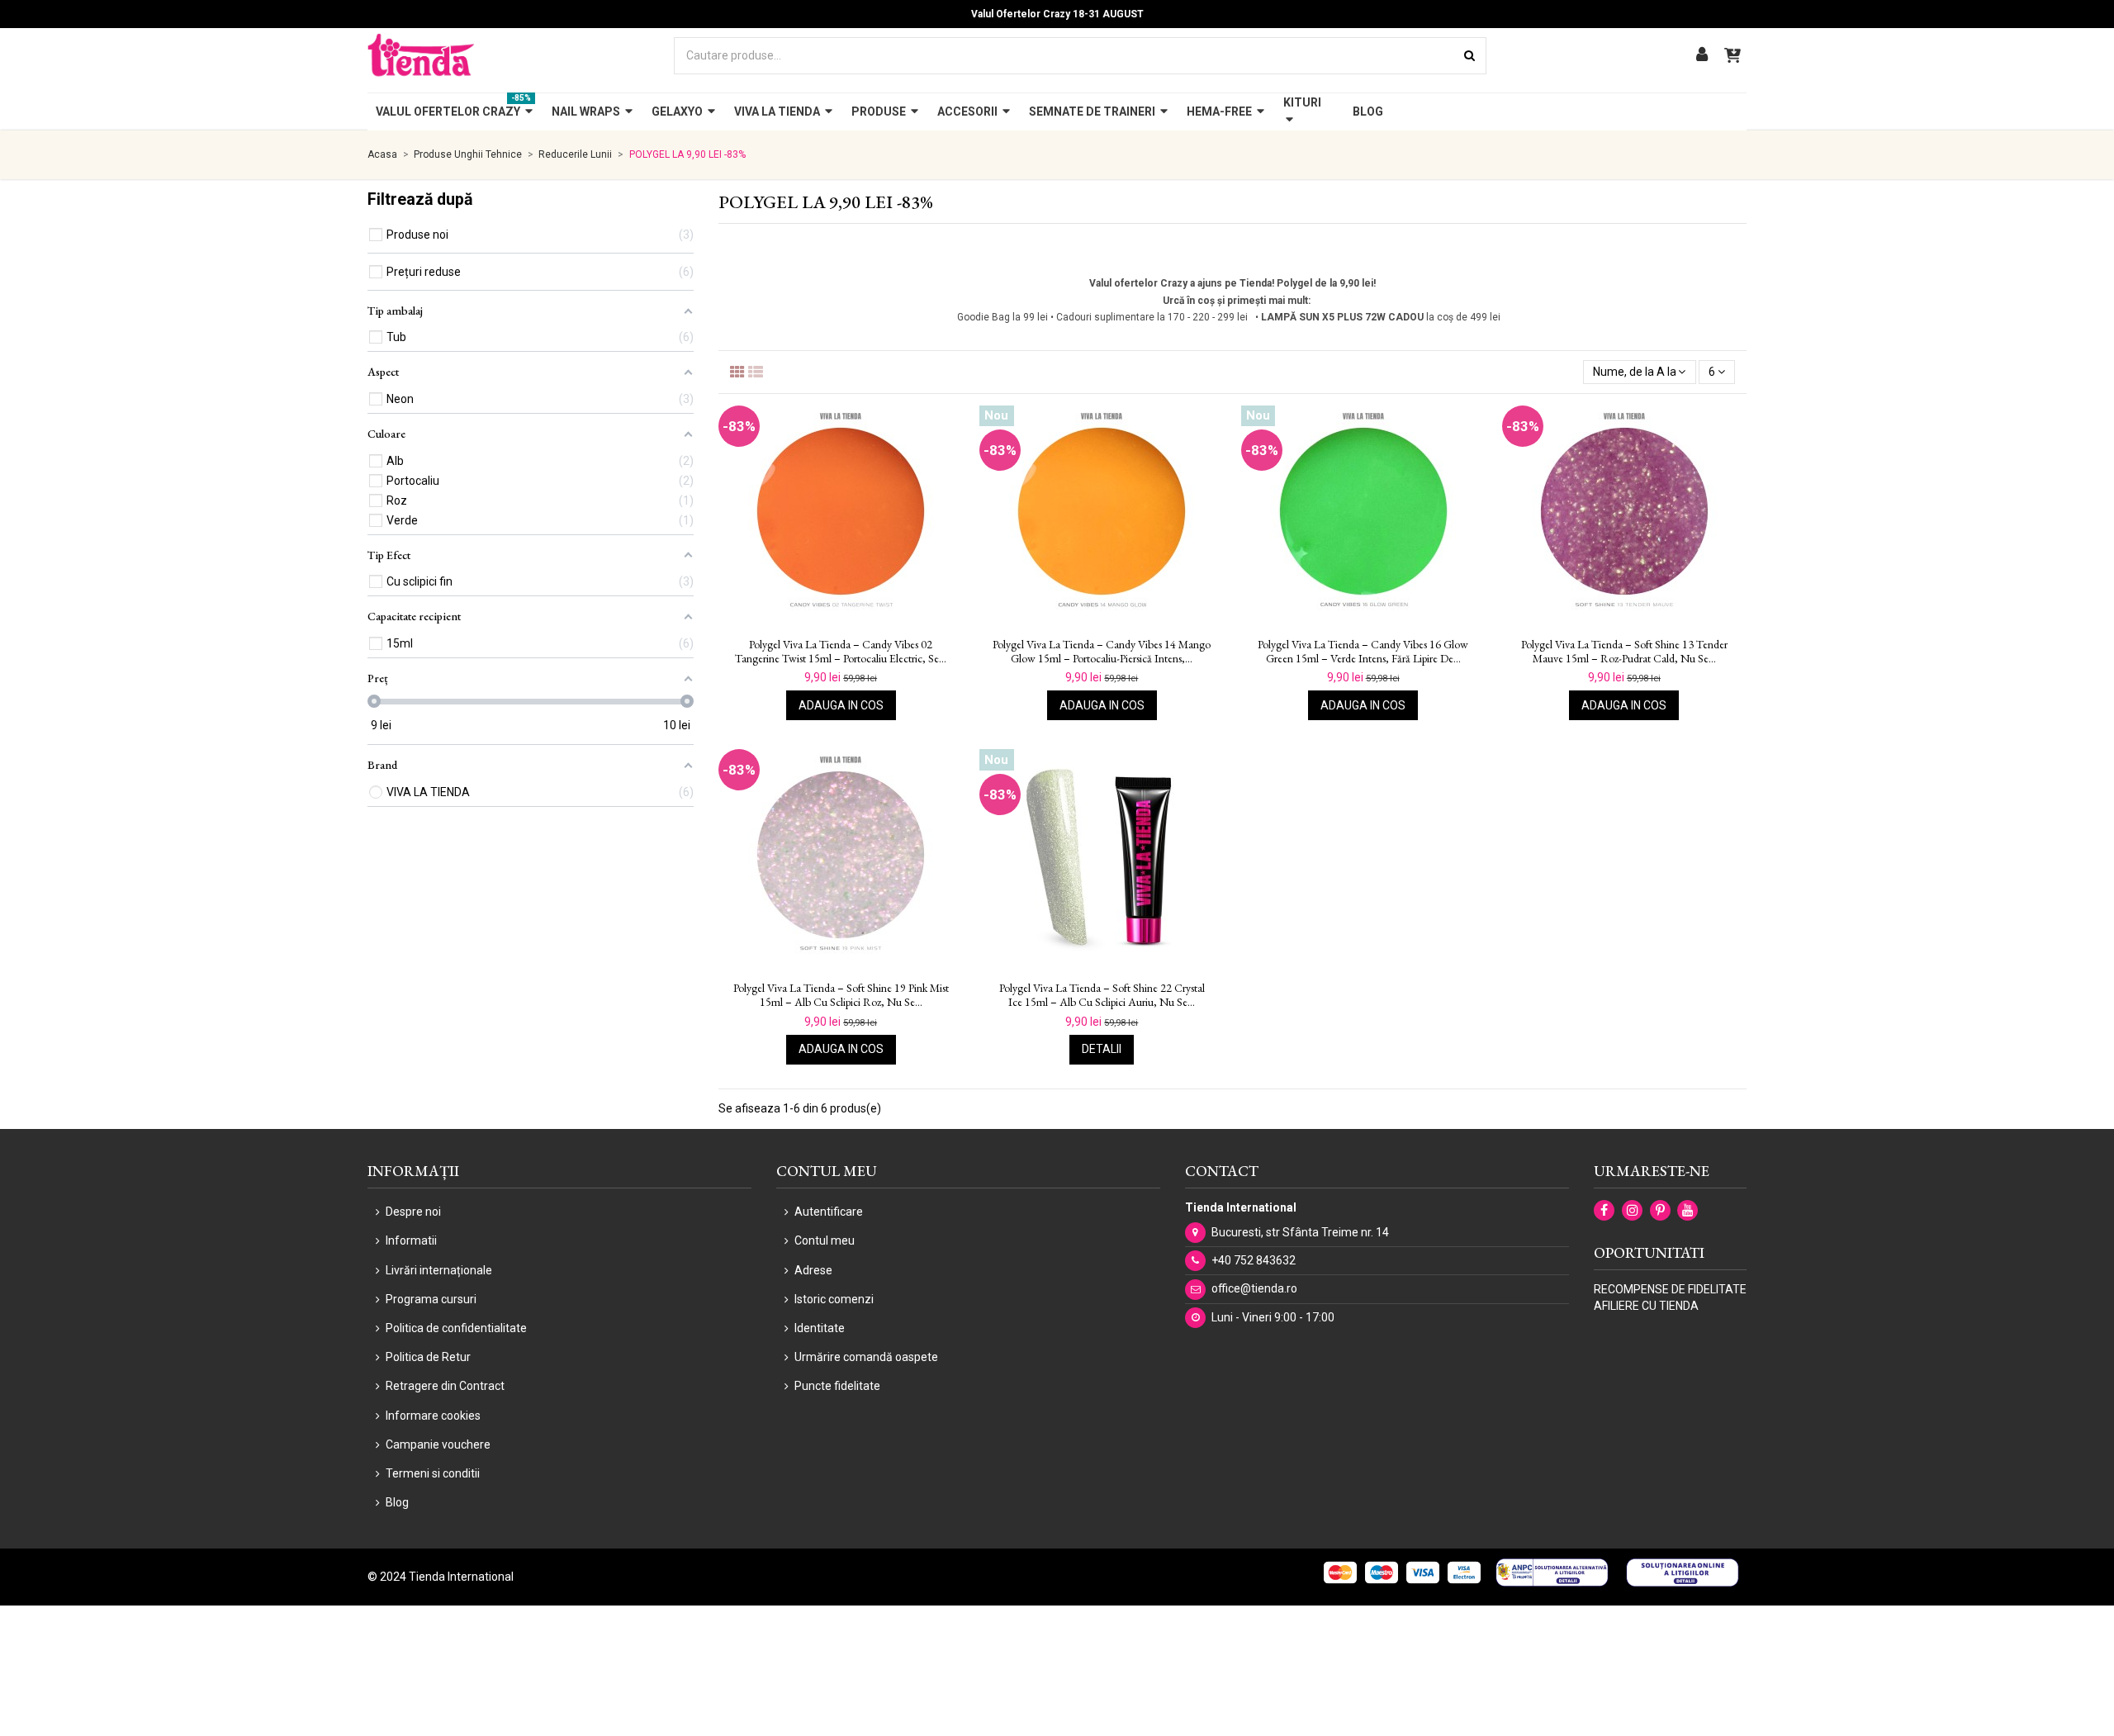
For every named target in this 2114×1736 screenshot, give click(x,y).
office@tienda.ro (1254, 1288)
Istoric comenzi (834, 1299)
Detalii (1102, 1049)
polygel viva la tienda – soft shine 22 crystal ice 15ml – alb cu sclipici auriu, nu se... (1102, 995)
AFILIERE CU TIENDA (1646, 1306)
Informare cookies (433, 1416)
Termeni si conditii (433, 1473)
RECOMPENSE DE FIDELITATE (1670, 1289)
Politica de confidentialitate (456, 1328)
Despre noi (413, 1212)
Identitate (820, 1328)
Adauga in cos (841, 705)
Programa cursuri (431, 1299)
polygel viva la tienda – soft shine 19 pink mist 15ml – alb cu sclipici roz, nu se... (841, 995)
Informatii (411, 1240)
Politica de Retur (428, 1357)
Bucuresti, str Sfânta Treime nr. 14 (1300, 1232)
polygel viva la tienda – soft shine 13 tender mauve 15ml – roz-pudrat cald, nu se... (1624, 652)
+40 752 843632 (1254, 1260)
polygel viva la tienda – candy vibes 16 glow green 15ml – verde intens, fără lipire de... (1363, 652)
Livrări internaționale (439, 1270)
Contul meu (825, 1240)
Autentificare (829, 1212)
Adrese (813, 1270)
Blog (397, 1502)
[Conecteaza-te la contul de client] (1702, 56)
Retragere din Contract (445, 1386)
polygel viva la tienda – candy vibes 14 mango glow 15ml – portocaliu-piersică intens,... (1102, 652)
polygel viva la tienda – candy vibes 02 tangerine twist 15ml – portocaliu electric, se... (841, 652)
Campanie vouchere (438, 1444)
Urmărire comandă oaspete (866, 1357)
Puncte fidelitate (837, 1386)
